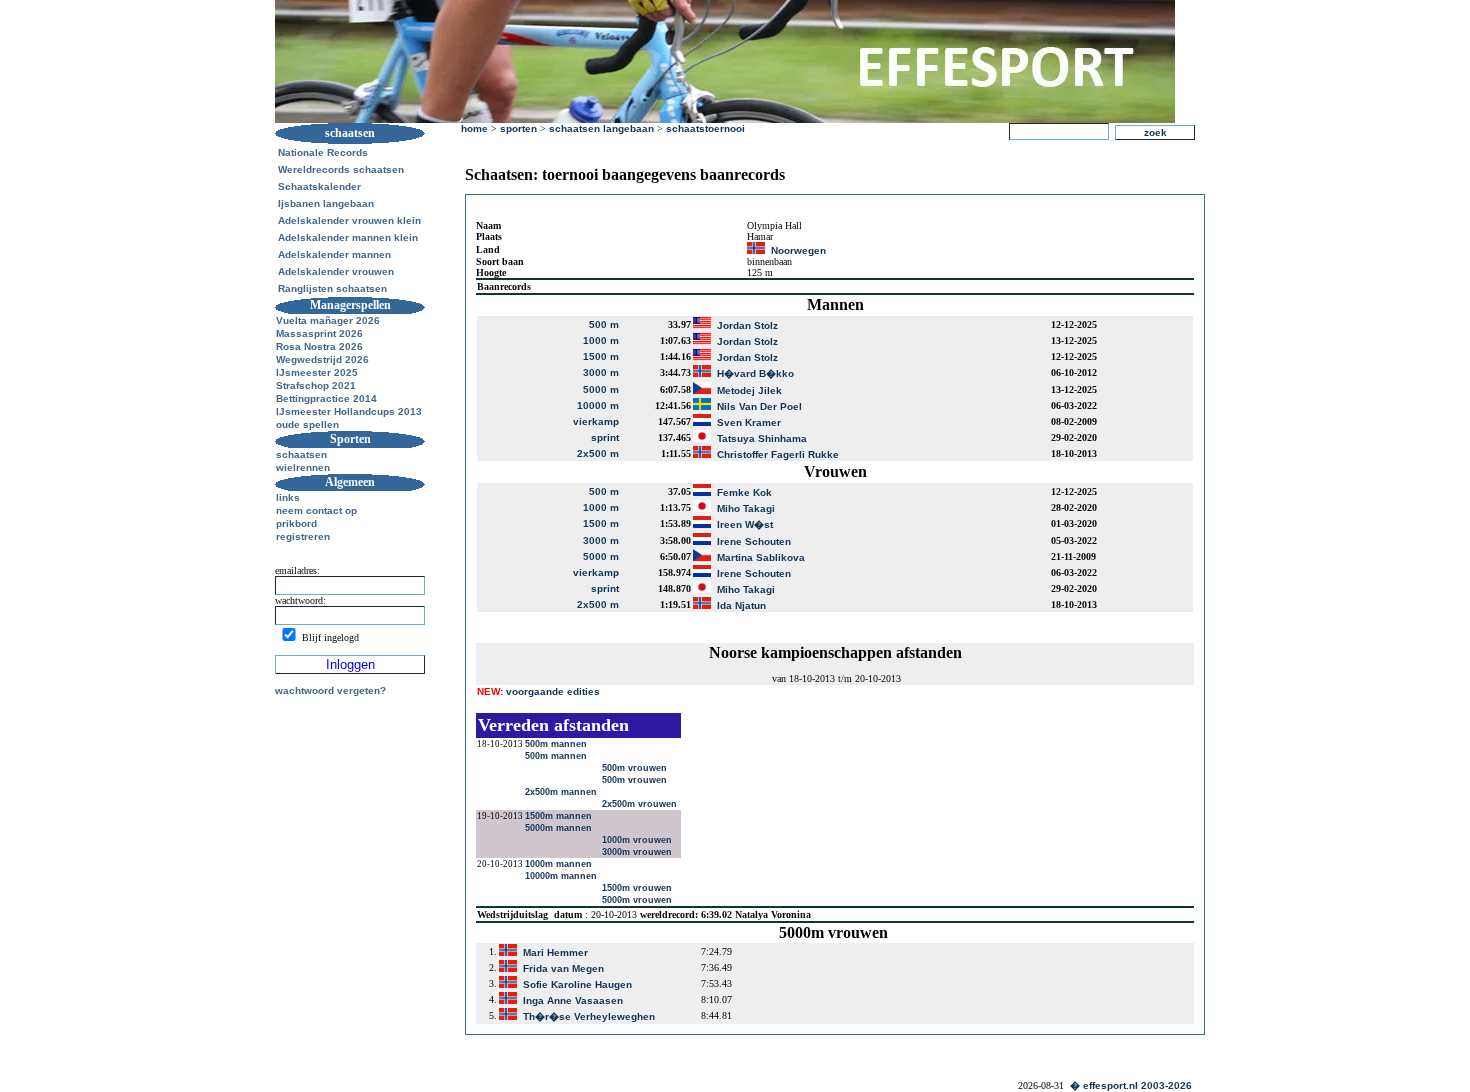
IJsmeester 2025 (317, 372)
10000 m (598, 405)
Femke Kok (744, 492)
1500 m (601, 356)
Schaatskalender (319, 186)
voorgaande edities (538, 691)
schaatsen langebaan (601, 128)
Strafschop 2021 (316, 385)
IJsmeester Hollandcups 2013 (349, 411)
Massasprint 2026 (319, 333)
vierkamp (596, 421)
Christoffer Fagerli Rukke (778, 454)
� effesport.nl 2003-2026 (1131, 1085)
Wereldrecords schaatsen (341, 169)
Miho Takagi (746, 508)
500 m (604, 324)
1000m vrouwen (638, 840)
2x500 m (598, 453)
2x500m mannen (562, 792)
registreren (303, 536)
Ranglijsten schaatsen (332, 288)
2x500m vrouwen (641, 804)
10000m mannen (562, 876)
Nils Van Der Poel (759, 406)
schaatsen (301, 454)
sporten (518, 128)
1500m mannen (560, 816)
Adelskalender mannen (334, 254)
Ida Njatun (741, 605)
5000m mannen (560, 828)
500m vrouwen (636, 768)
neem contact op (316, 510)
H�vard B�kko (755, 373)
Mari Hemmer (555, 952)
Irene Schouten (754, 541)
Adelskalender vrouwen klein (349, 220)
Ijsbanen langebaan (326, 203)
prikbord (296, 523)
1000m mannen (560, 864)
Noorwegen (798, 250)
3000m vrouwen (638, 852)
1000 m (601, 340)
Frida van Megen (563, 968)
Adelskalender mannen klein (348, 237)
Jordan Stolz (747, 325)
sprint (605, 437)
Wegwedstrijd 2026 (322, 359)
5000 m (601, 389)
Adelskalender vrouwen (336, 271)
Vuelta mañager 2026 (328, 320)
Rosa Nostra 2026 (319, 346)
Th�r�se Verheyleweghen (589, 1016)
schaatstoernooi (705, 128)
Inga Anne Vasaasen (573, 1000)
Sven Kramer (749, 422)
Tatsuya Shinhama (762, 438)
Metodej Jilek (749, 390)
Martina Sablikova (761, 557)
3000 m (601, 372)
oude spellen (307, 424)
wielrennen (303, 467)
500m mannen (557, 744)
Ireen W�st (745, 524)
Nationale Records (323, 152)
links (288, 497)
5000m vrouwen (638, 900)
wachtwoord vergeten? (330, 690)
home (474, 128)
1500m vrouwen (638, 888)
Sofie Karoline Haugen (577, 984)
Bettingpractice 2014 (326, 398)
